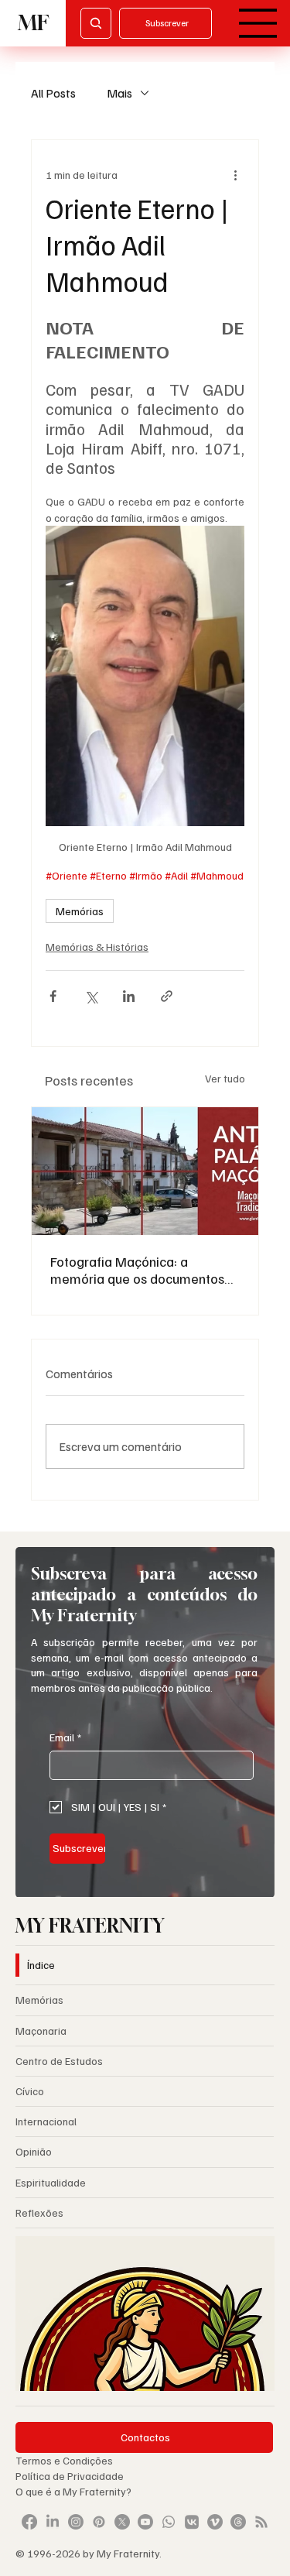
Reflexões (39, 2212)
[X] (122, 2522)
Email (65, 1737)
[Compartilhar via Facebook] (53, 996)
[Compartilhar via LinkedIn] (129, 996)
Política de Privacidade (71, 2476)
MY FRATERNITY (90, 1925)
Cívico (30, 2091)
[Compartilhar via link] (167, 996)
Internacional (46, 2121)
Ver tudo (225, 1078)
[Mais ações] (235, 174)
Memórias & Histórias (97, 947)
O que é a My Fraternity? (73, 2491)
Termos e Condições (64, 2460)
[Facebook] (29, 2522)
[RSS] (261, 2522)
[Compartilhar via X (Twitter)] (91, 996)
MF (33, 23)
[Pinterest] (99, 2522)
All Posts (53, 93)
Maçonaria (41, 2031)
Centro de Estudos (59, 2061)
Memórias (80, 911)
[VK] (192, 2522)
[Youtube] (145, 2522)
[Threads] (238, 2522)
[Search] (96, 23)
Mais (119, 93)
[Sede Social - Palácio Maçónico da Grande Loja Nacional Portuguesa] (145, 1171)
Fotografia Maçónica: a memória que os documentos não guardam (137, 1270)
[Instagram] (76, 2522)
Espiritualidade (51, 2182)
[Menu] (258, 23)
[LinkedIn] (53, 2522)
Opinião (34, 2151)
